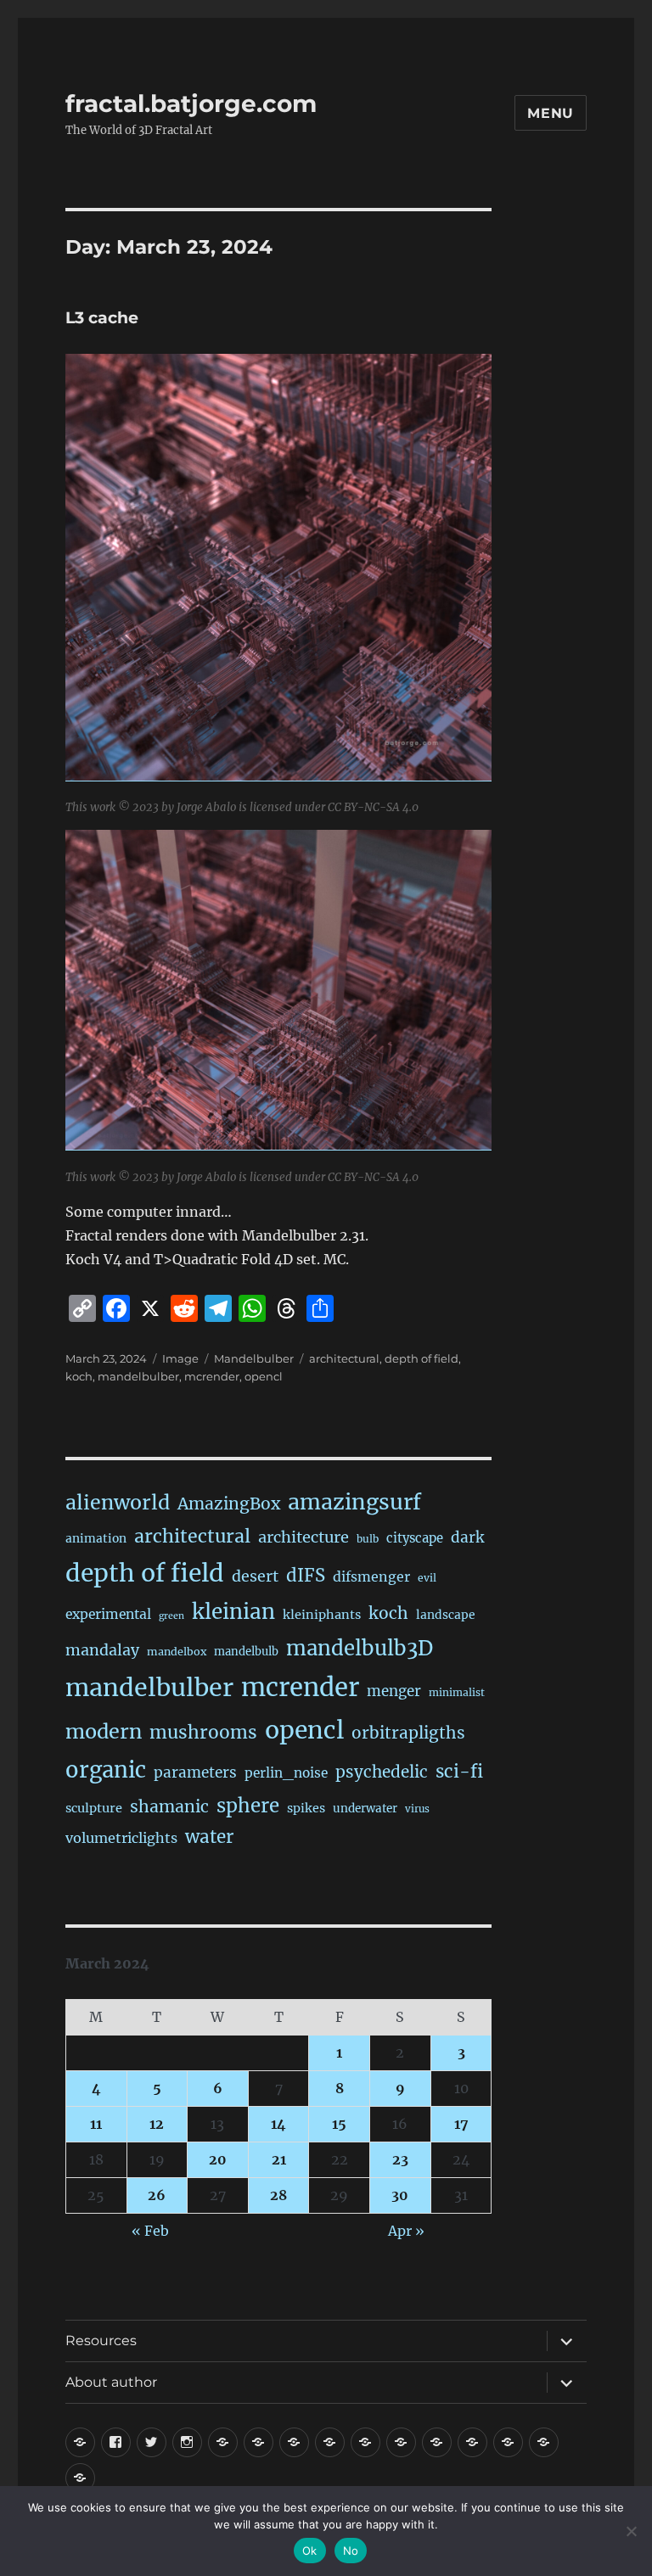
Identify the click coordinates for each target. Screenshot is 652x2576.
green (171, 1616)
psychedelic (382, 1772)
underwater (365, 1809)
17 (461, 2124)
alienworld (118, 1502)
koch (79, 1376)
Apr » (406, 2231)
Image (180, 1358)
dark (467, 1537)
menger (394, 1691)
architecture (304, 1537)
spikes (306, 1808)
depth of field (422, 1358)
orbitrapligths (408, 1733)
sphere (248, 1806)
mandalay (102, 1650)
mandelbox (177, 1652)
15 (339, 2124)
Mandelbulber (254, 1358)
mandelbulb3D (360, 1648)
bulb (368, 1539)
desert (255, 1576)
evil (427, 1578)
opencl (264, 1376)
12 (157, 2124)
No (351, 2551)
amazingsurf (354, 1502)
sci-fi (459, 1772)
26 (157, 2195)
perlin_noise (286, 1773)
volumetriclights (121, 1838)
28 (278, 2195)
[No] (631, 2531)
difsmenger (371, 1576)
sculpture (94, 1808)
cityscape (415, 1538)
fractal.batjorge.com (191, 104)
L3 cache (102, 318)
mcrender (212, 1376)
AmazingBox (229, 1504)
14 (278, 2124)
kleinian (233, 1612)
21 (279, 2159)
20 (218, 2159)
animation (96, 1538)
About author (111, 2382)
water (209, 1837)
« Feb (150, 2231)
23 (400, 2159)
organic (106, 1770)
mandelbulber (138, 1376)
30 (400, 2195)
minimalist (457, 1692)
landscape (446, 1615)
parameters (195, 1772)
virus (417, 1809)
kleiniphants (322, 1615)
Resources (101, 2341)
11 (96, 2124)
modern (104, 1731)
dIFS (306, 1576)
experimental (108, 1614)
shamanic (169, 1806)
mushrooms (203, 1732)
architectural (344, 1358)
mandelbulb (246, 1652)
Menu (551, 113)
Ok (310, 2551)
